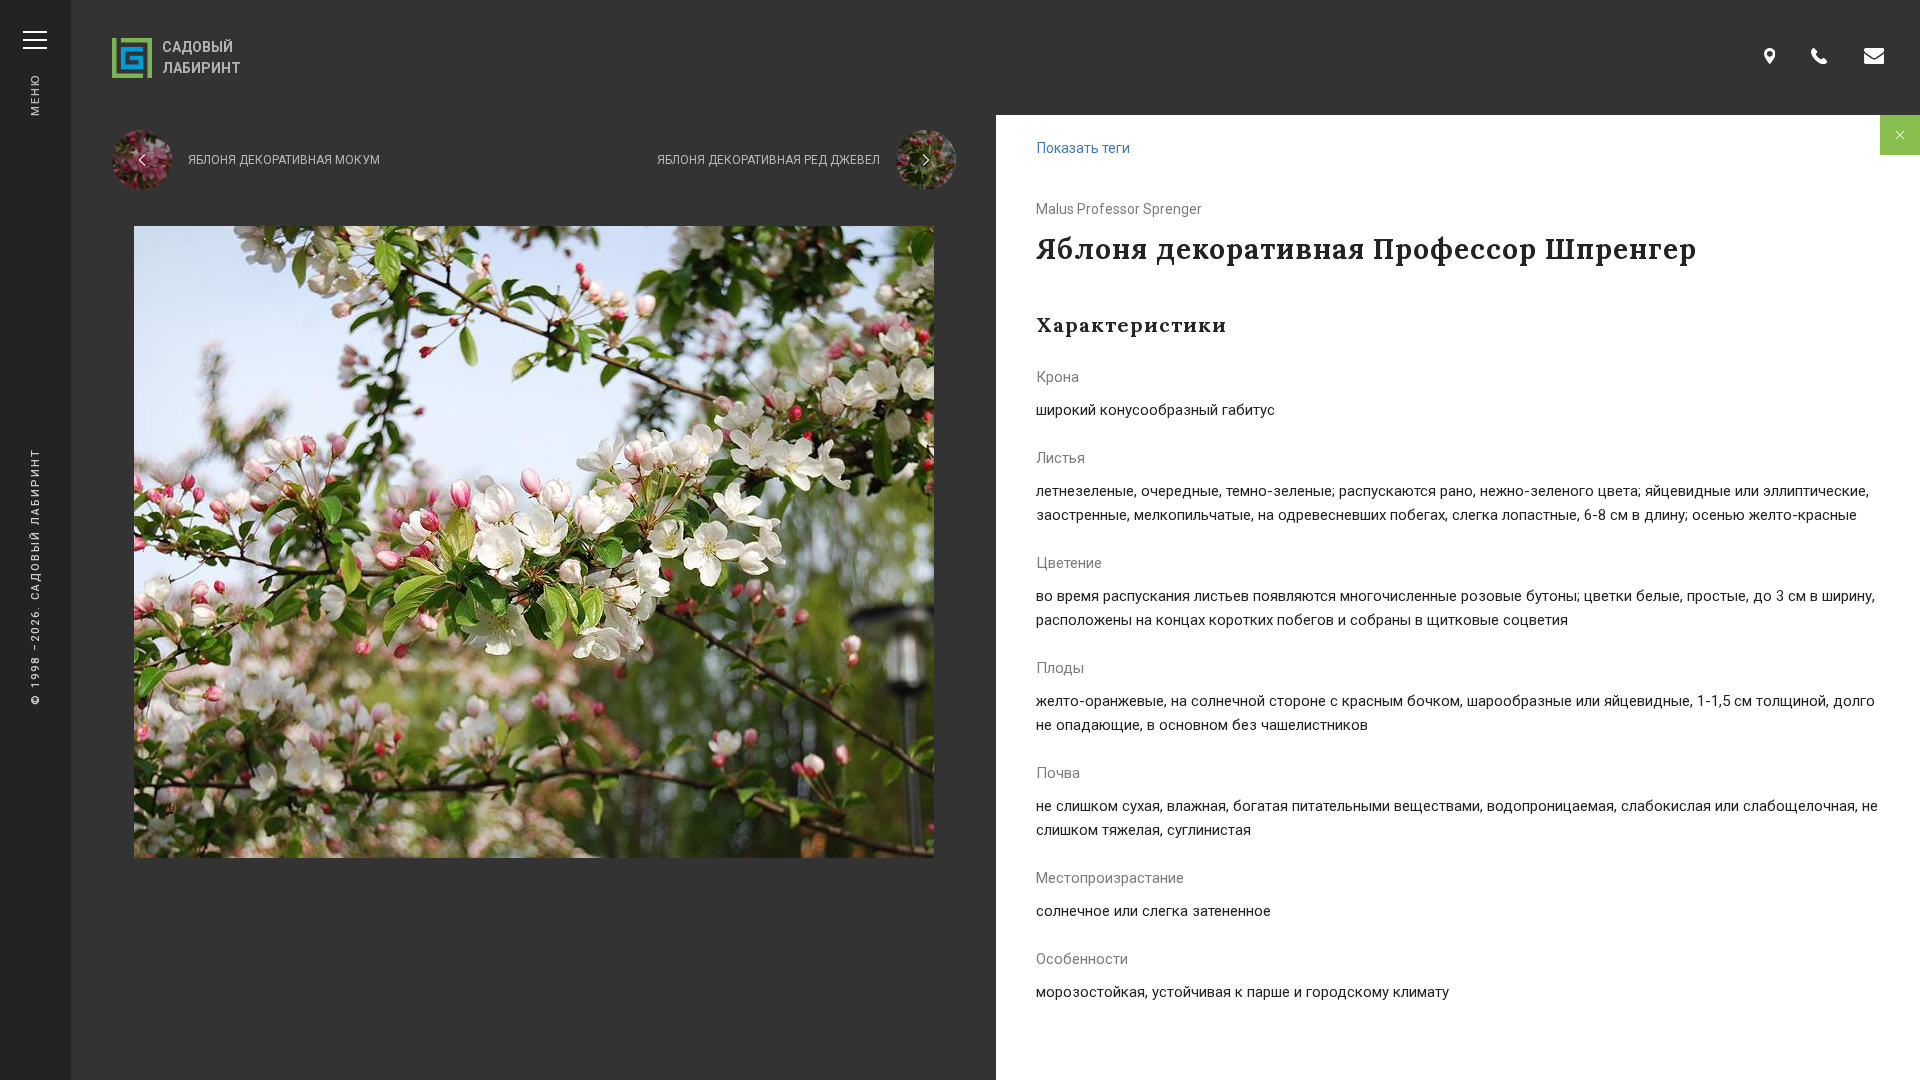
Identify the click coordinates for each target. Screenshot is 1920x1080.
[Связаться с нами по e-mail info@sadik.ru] (1874, 57)
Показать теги (1083, 148)
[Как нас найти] (1770, 57)
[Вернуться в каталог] (1900, 135)
